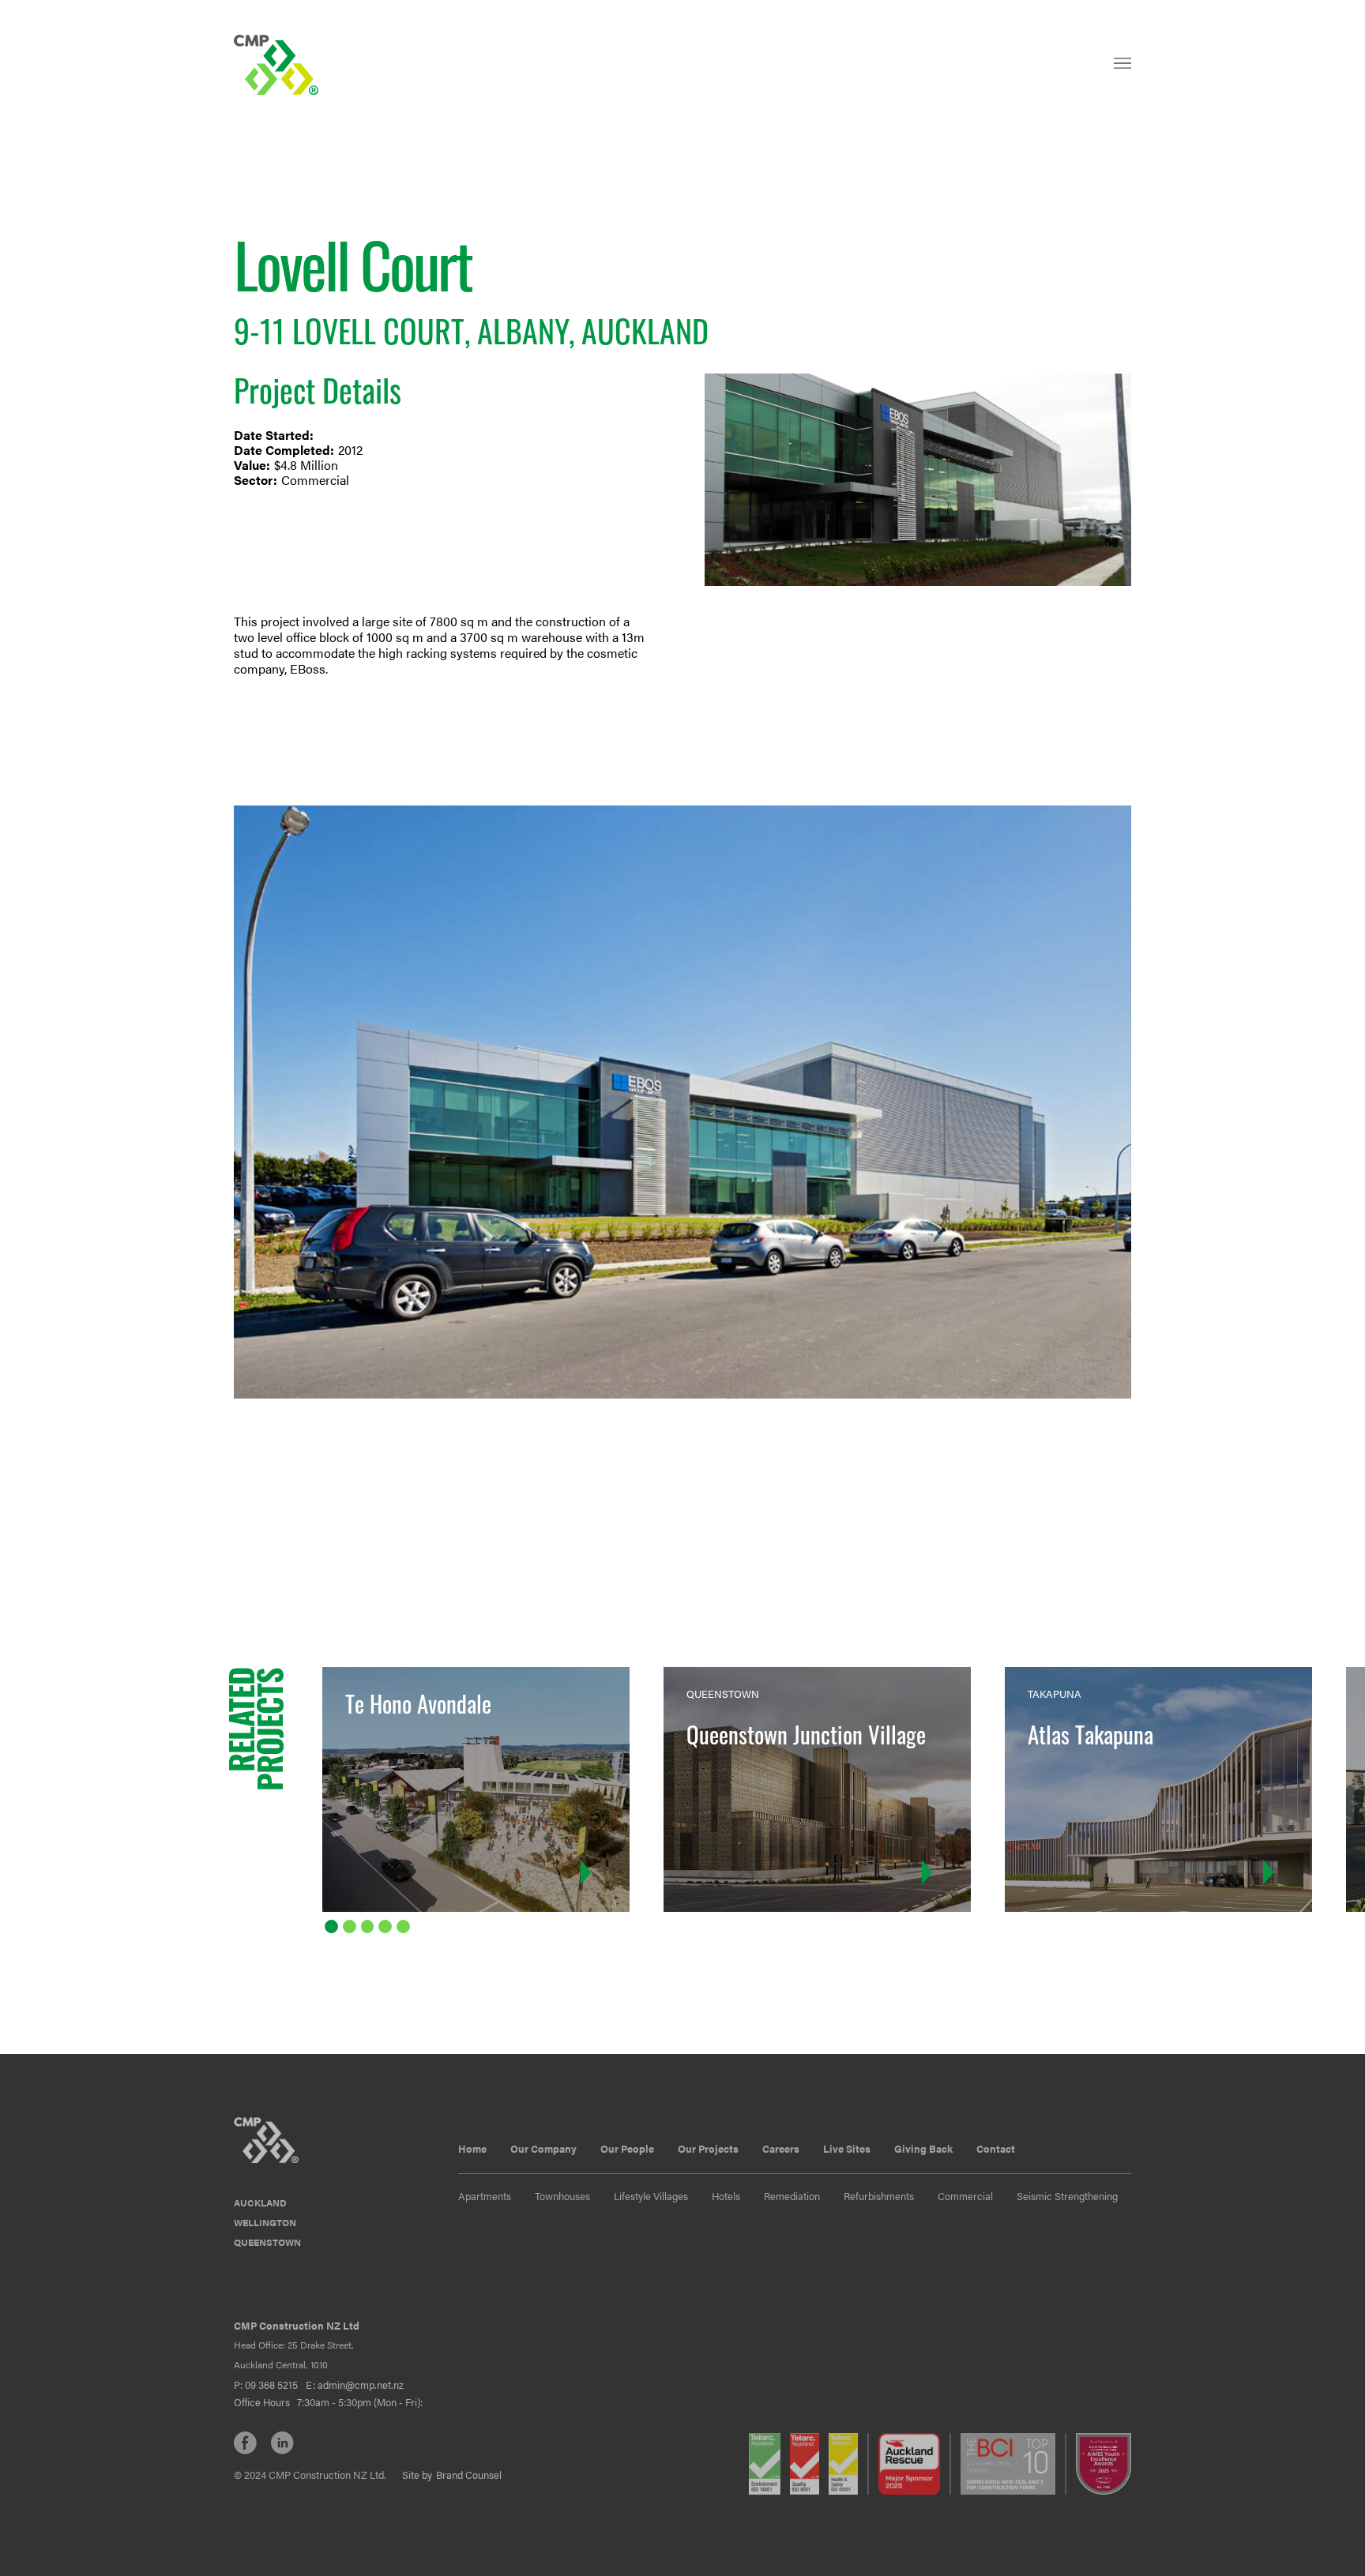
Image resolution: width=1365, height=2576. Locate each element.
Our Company (543, 2148)
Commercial (965, 2196)
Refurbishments (879, 2196)
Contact (996, 2148)
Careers (781, 2148)
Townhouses (562, 2196)
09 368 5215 (271, 2384)
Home (472, 2148)
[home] (278, 65)
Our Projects (708, 2148)
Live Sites (847, 2148)
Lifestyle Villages (651, 2196)
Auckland (260, 2202)
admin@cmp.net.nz (361, 2384)
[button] (1122, 70)
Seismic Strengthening (1067, 2196)
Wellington (265, 2222)
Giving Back (923, 2148)
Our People (627, 2148)
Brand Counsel (469, 2475)
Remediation (792, 2196)
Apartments (485, 2196)
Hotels (726, 2196)
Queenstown (267, 2242)
